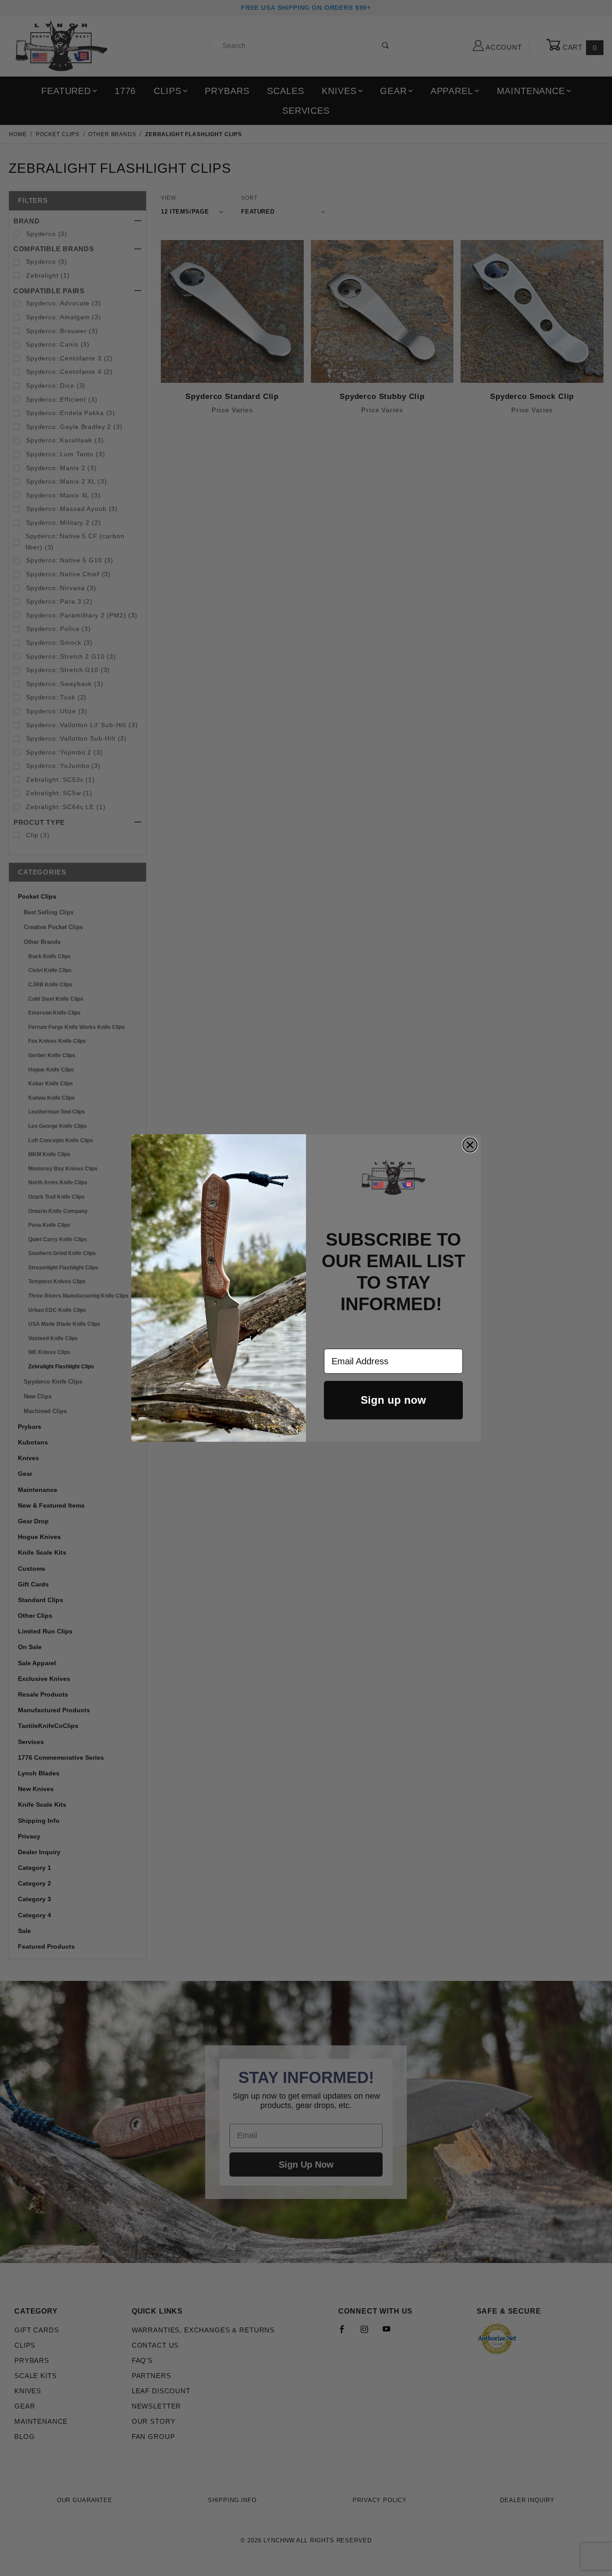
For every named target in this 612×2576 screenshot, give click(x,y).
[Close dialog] (470, 1145)
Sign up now (393, 1400)
